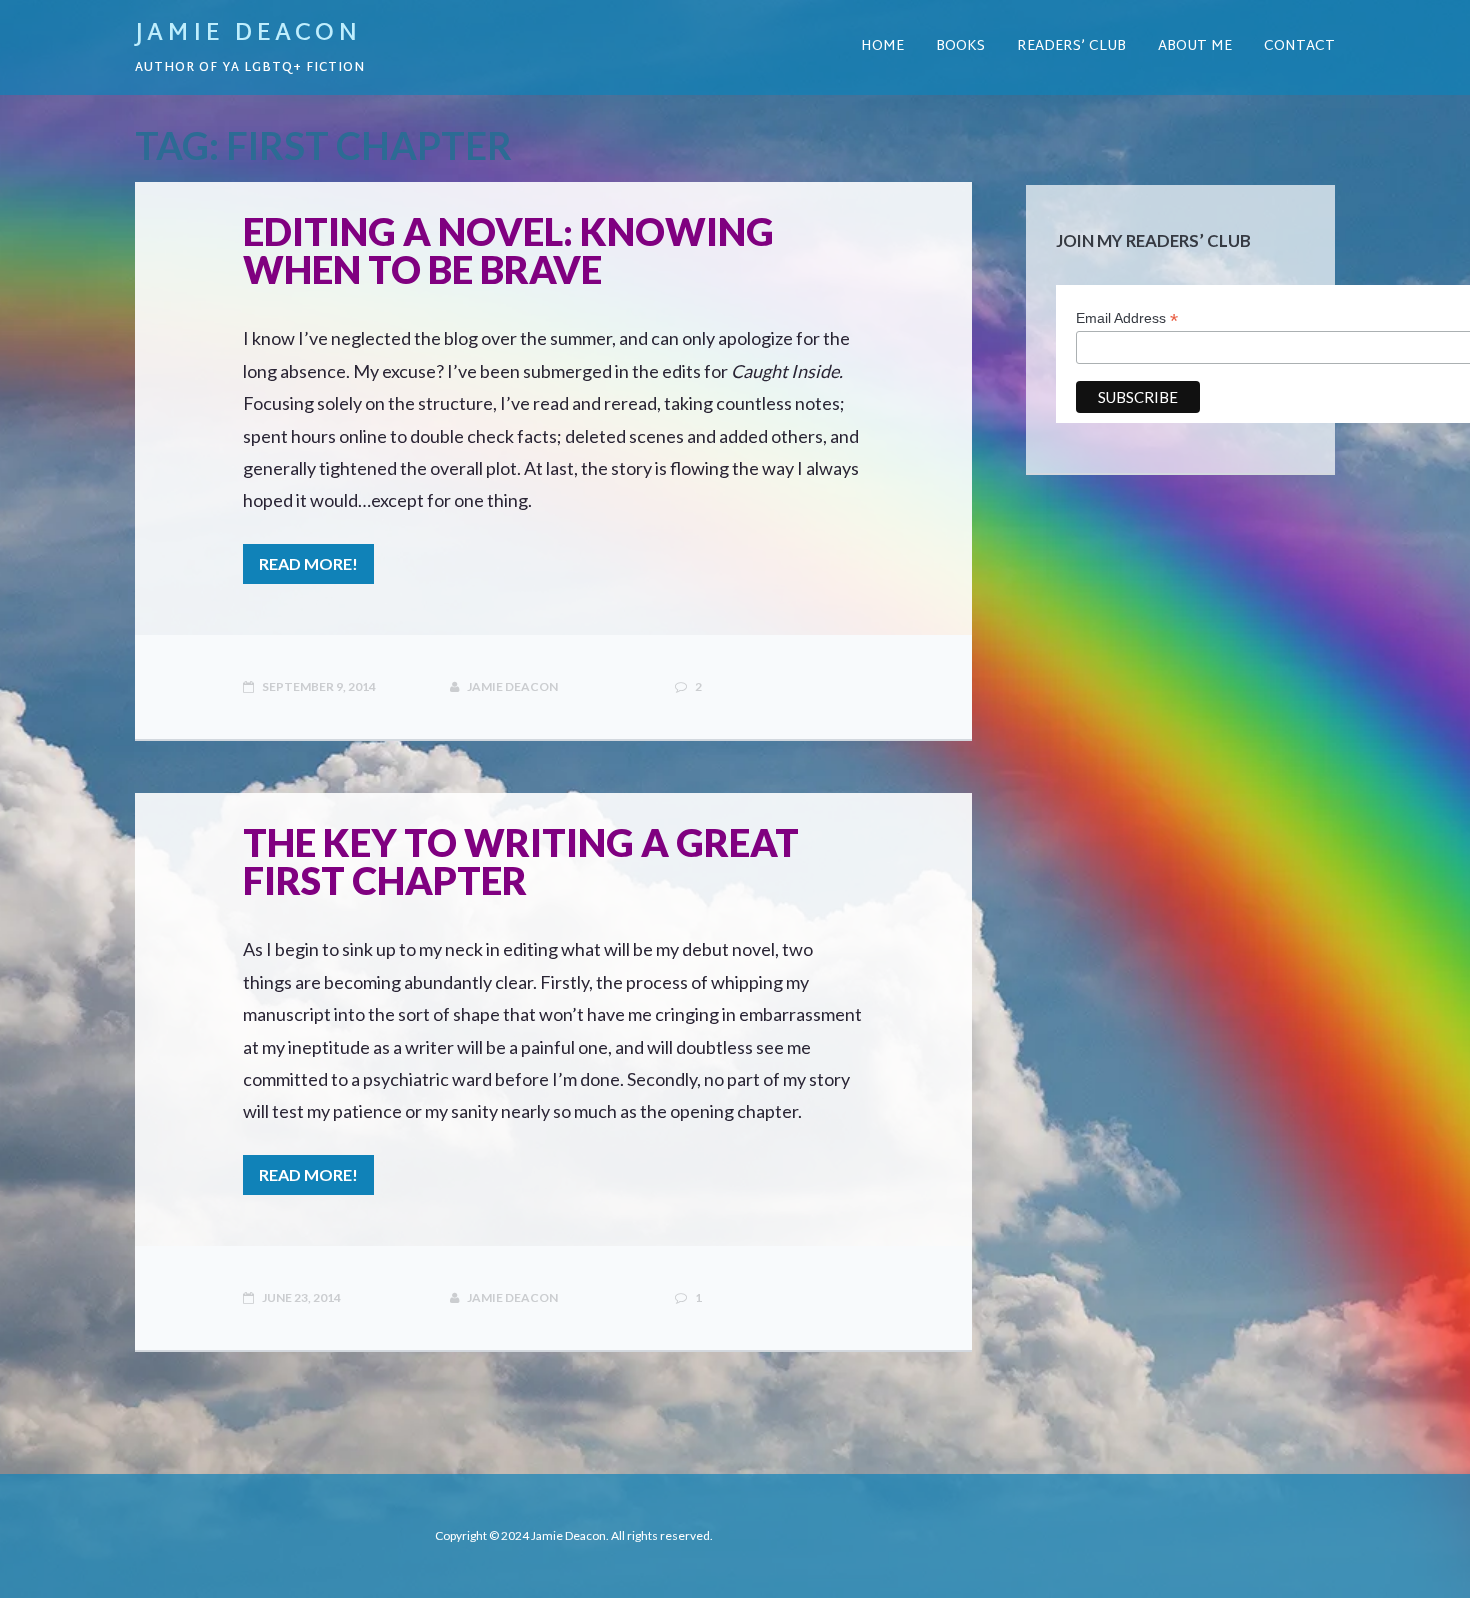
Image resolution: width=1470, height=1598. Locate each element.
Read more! (308, 563)
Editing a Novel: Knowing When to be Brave (508, 250)
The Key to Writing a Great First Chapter (521, 861)
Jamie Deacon (248, 34)
